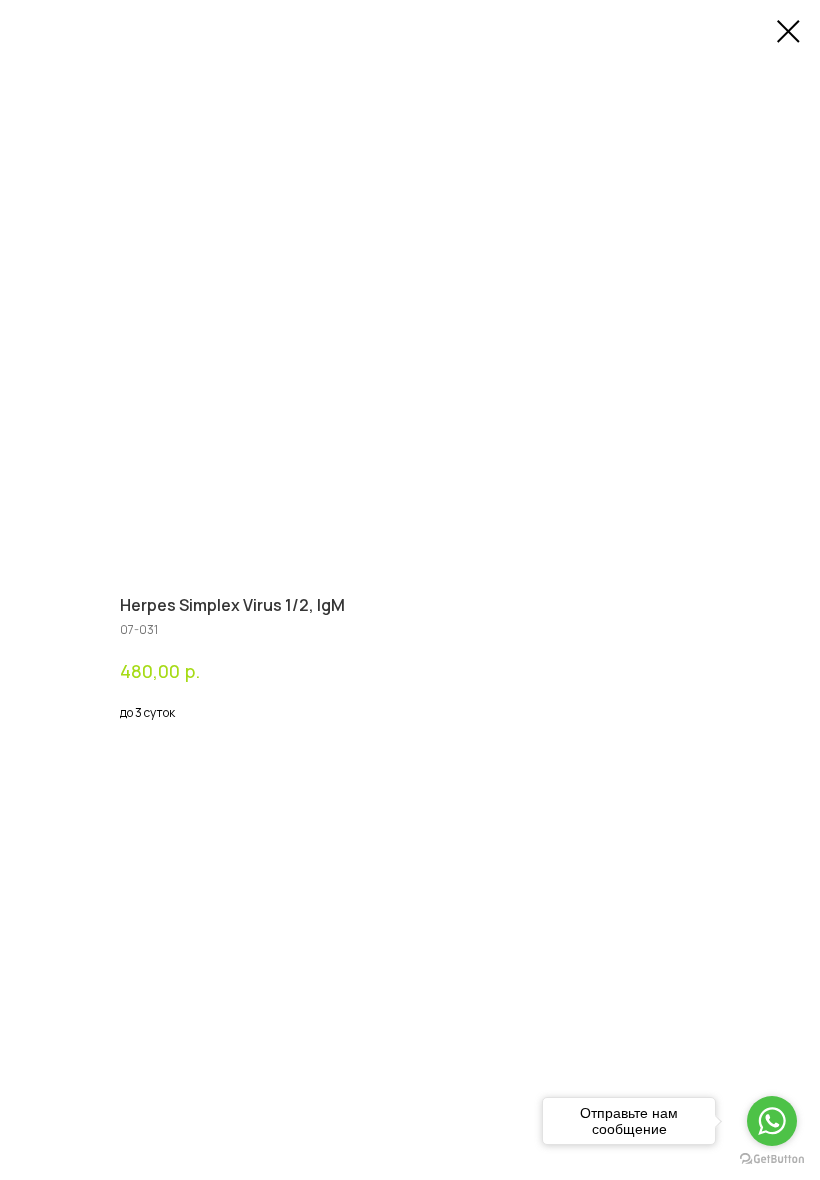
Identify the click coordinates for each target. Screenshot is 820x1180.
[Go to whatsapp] (772, 1121)
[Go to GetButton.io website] (772, 1159)
